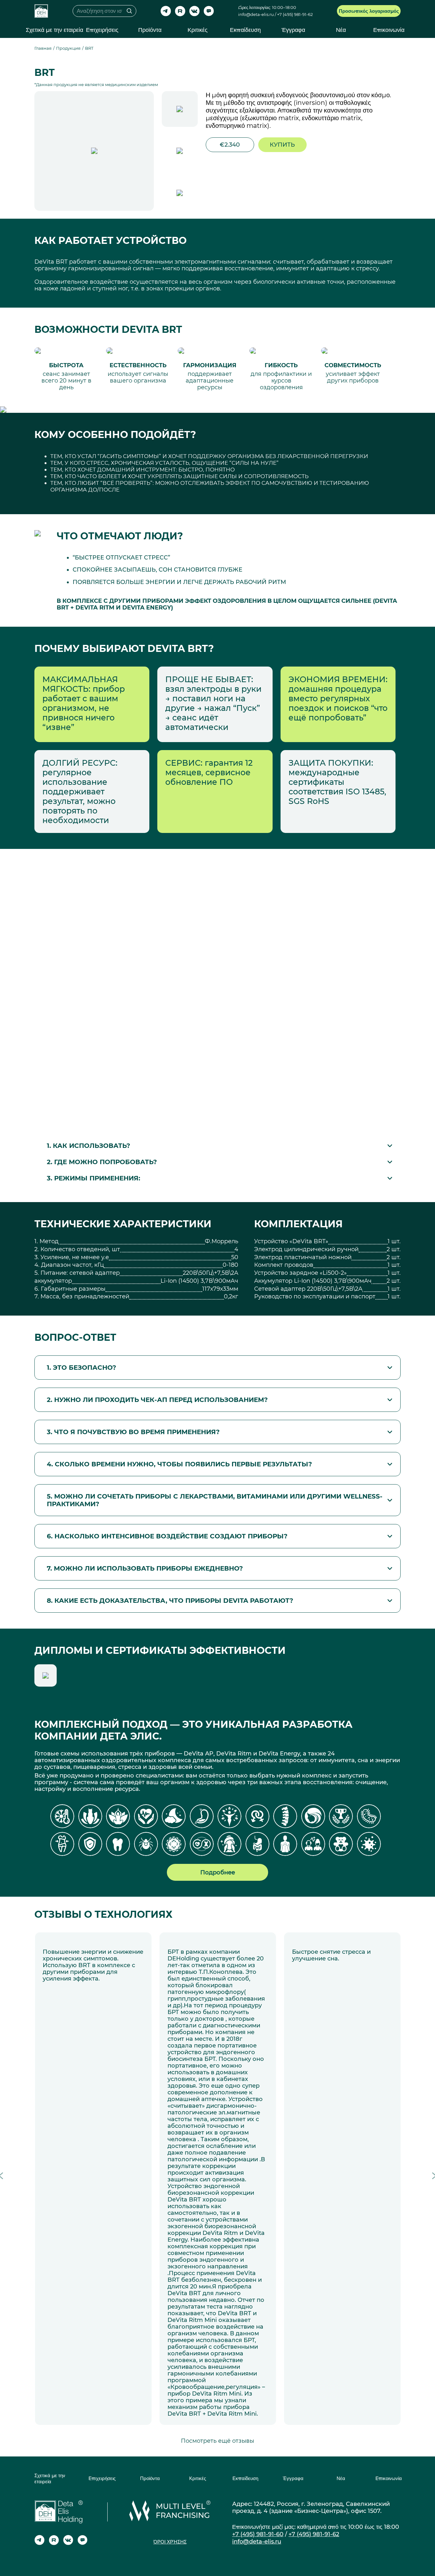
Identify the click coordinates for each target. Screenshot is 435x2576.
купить (282, 145)
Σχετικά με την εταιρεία (54, 30)
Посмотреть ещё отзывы (217, 2441)
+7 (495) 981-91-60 (258, 2534)
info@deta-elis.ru (256, 15)
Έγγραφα (293, 30)
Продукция (68, 48)
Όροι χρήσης (170, 2542)
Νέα (341, 30)
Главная (43, 48)
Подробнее (218, 1872)
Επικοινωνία (389, 30)
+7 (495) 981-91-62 (295, 15)
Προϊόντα (150, 30)
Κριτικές (198, 30)
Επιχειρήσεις (102, 30)
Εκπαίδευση (245, 30)
